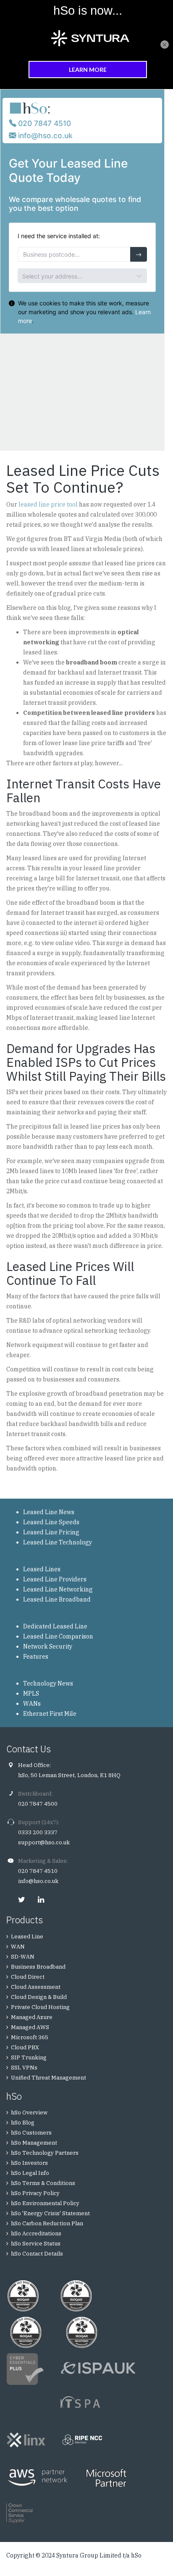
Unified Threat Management (48, 2078)
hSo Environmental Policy (45, 2203)
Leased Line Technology (58, 1542)
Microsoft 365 (30, 2037)
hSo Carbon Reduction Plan (47, 2223)
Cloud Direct (28, 1977)
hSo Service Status (36, 2244)
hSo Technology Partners (45, 2153)
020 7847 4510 (38, 1871)
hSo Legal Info (30, 2173)
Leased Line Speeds (51, 1522)
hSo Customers (31, 2133)
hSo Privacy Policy (35, 2193)
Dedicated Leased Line (55, 1626)
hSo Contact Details (37, 2254)
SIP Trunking (29, 2057)
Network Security (48, 1646)
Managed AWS (30, 2027)
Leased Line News (49, 1512)
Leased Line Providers (55, 1579)
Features (36, 1657)
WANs (32, 1704)
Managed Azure (32, 2017)
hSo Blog (23, 2123)
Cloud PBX (25, 2047)
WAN (18, 1947)
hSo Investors (29, 2163)
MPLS (31, 1694)
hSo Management (34, 2143)
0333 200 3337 (38, 1832)
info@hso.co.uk (38, 1881)
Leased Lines (42, 1569)
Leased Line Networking (58, 1589)
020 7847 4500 (38, 1804)
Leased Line (27, 1937)
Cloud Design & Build (39, 1997)
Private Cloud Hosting (40, 2007)
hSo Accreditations (36, 2233)
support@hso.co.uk (44, 1842)
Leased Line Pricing (51, 1532)
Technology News (48, 1683)
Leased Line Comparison (58, 1636)
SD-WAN (23, 1957)
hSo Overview (29, 2113)
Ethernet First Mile (50, 1714)
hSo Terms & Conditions (43, 2183)
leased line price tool (48, 504)
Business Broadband (38, 1967)
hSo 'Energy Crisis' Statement (50, 2213)
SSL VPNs (24, 2068)
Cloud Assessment (36, 1987)
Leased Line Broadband (57, 1599)
